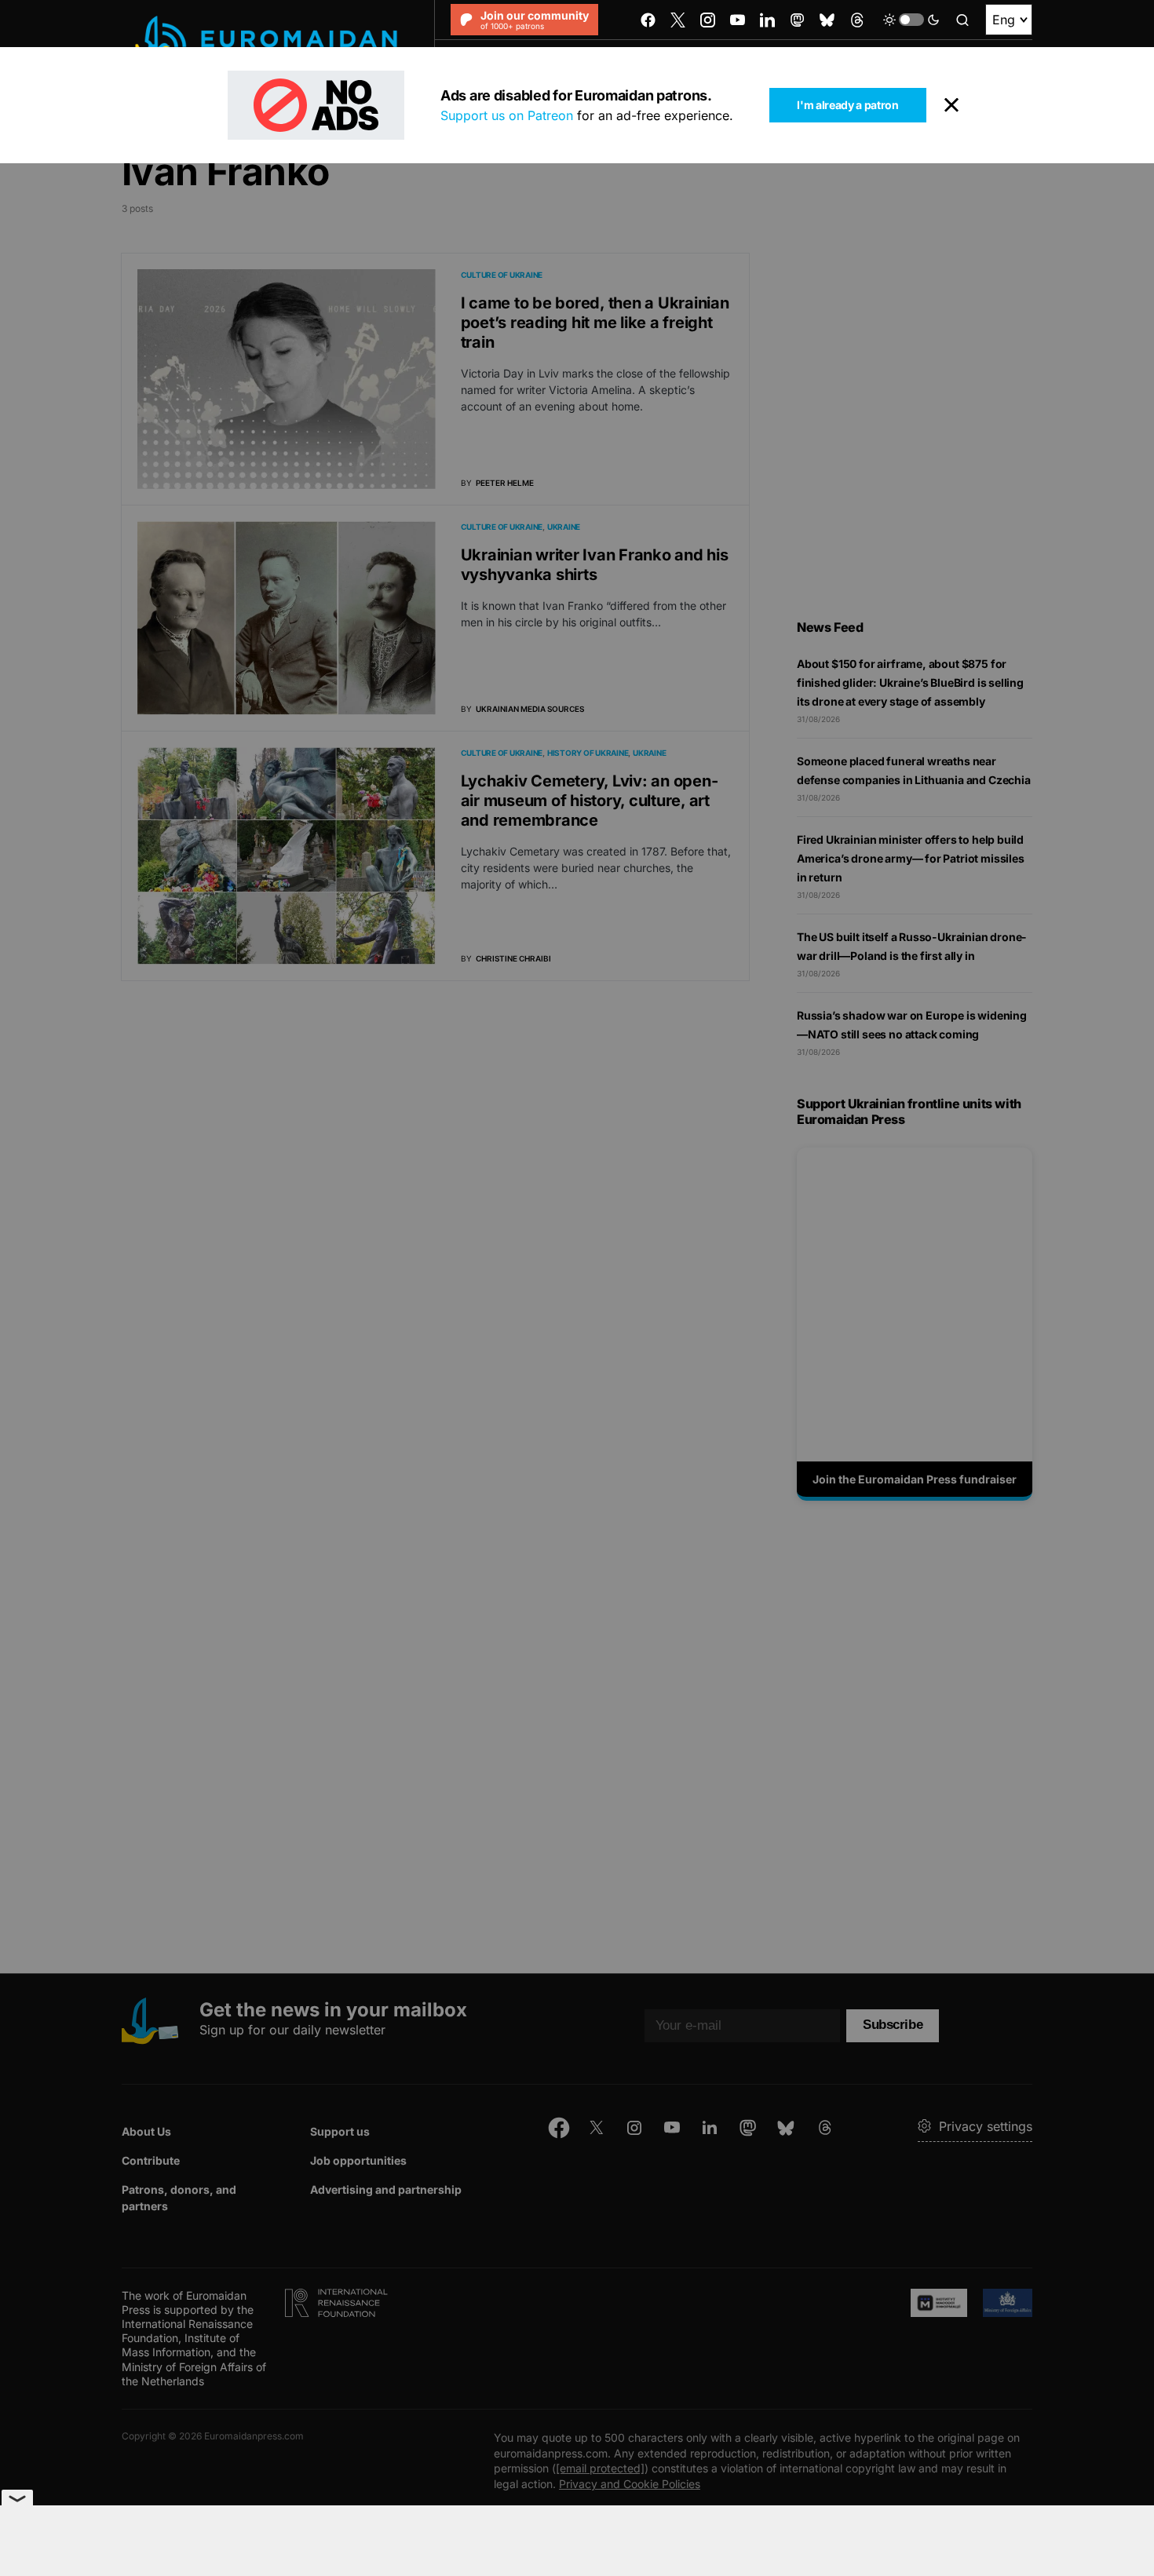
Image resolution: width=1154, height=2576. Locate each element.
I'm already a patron (847, 105)
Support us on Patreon (507, 115)
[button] (911, 20)
